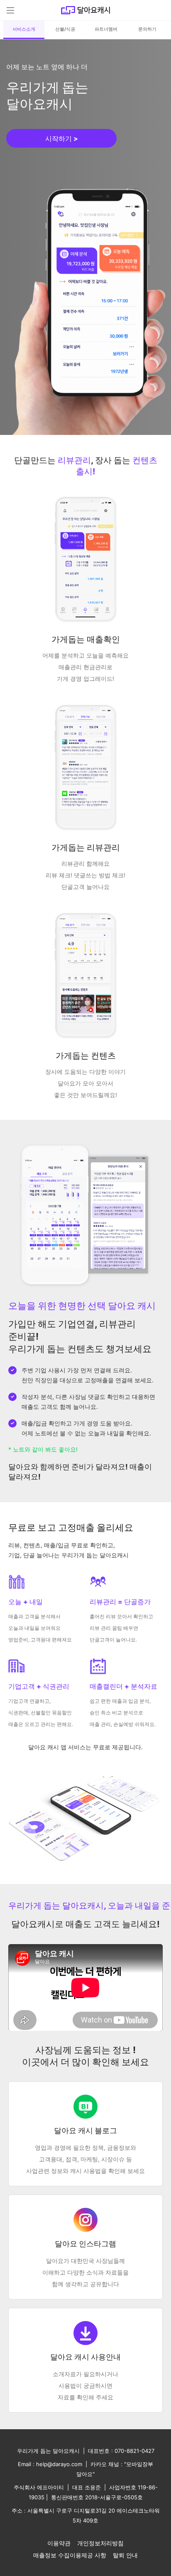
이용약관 (59, 2543)
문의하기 (147, 29)
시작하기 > (62, 138)
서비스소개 (24, 29)
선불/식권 (65, 29)
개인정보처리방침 (100, 2543)
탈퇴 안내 (125, 2555)
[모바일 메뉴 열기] (10, 10)
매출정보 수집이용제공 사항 (70, 2555)
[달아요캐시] (85, 10)
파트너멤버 (106, 29)
